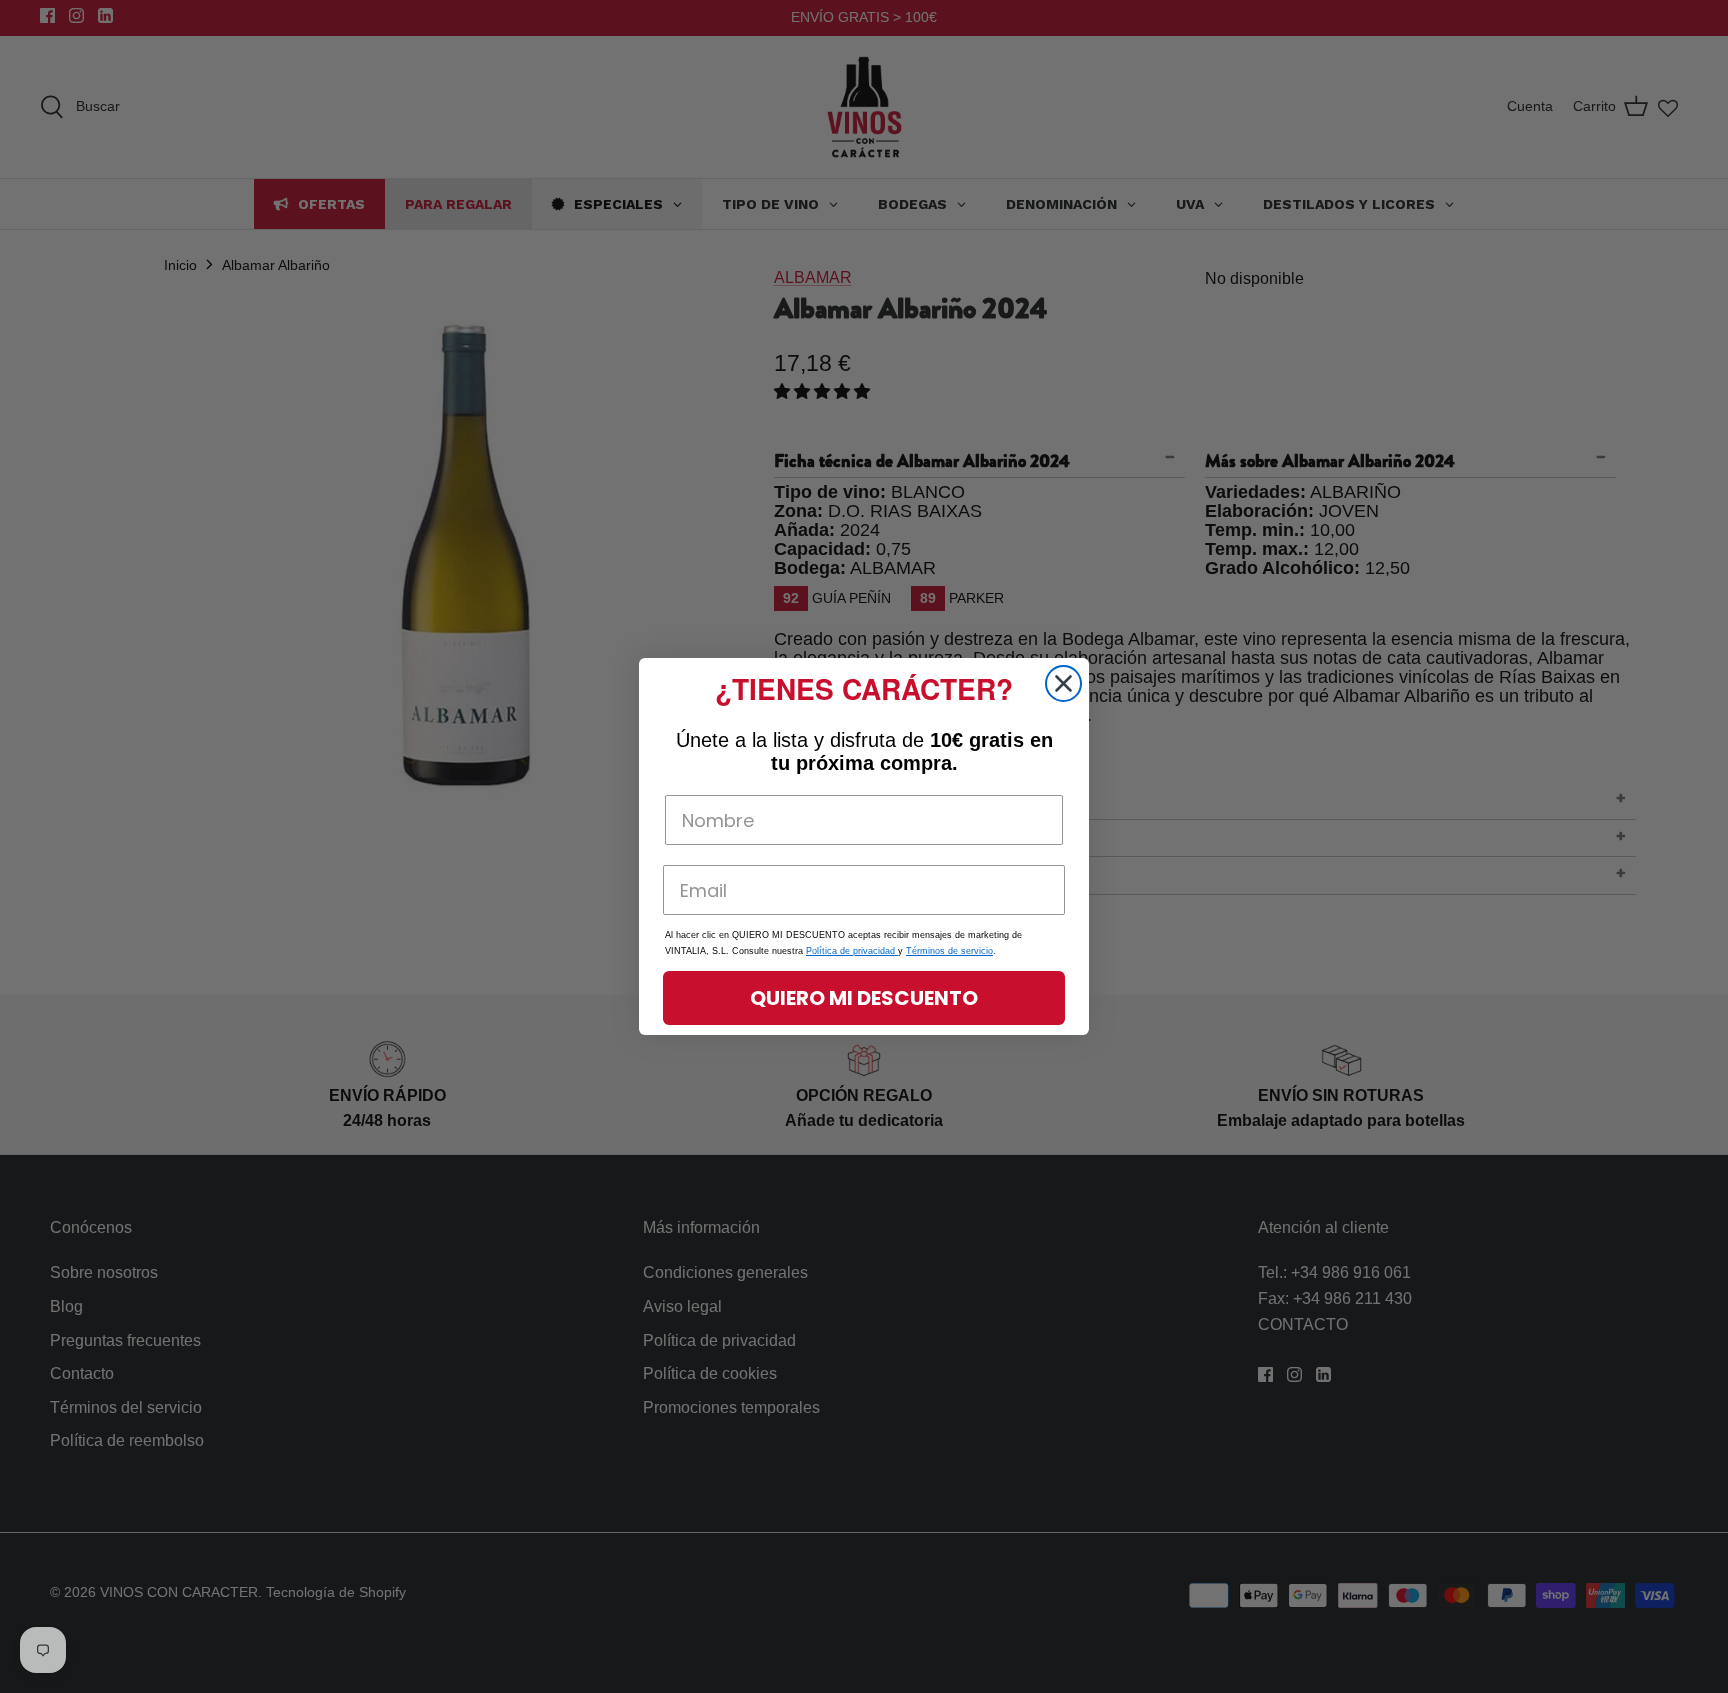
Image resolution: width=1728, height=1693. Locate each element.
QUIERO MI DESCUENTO (864, 998)
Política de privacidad (852, 951)
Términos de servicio (949, 951)
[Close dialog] (1063, 683)
